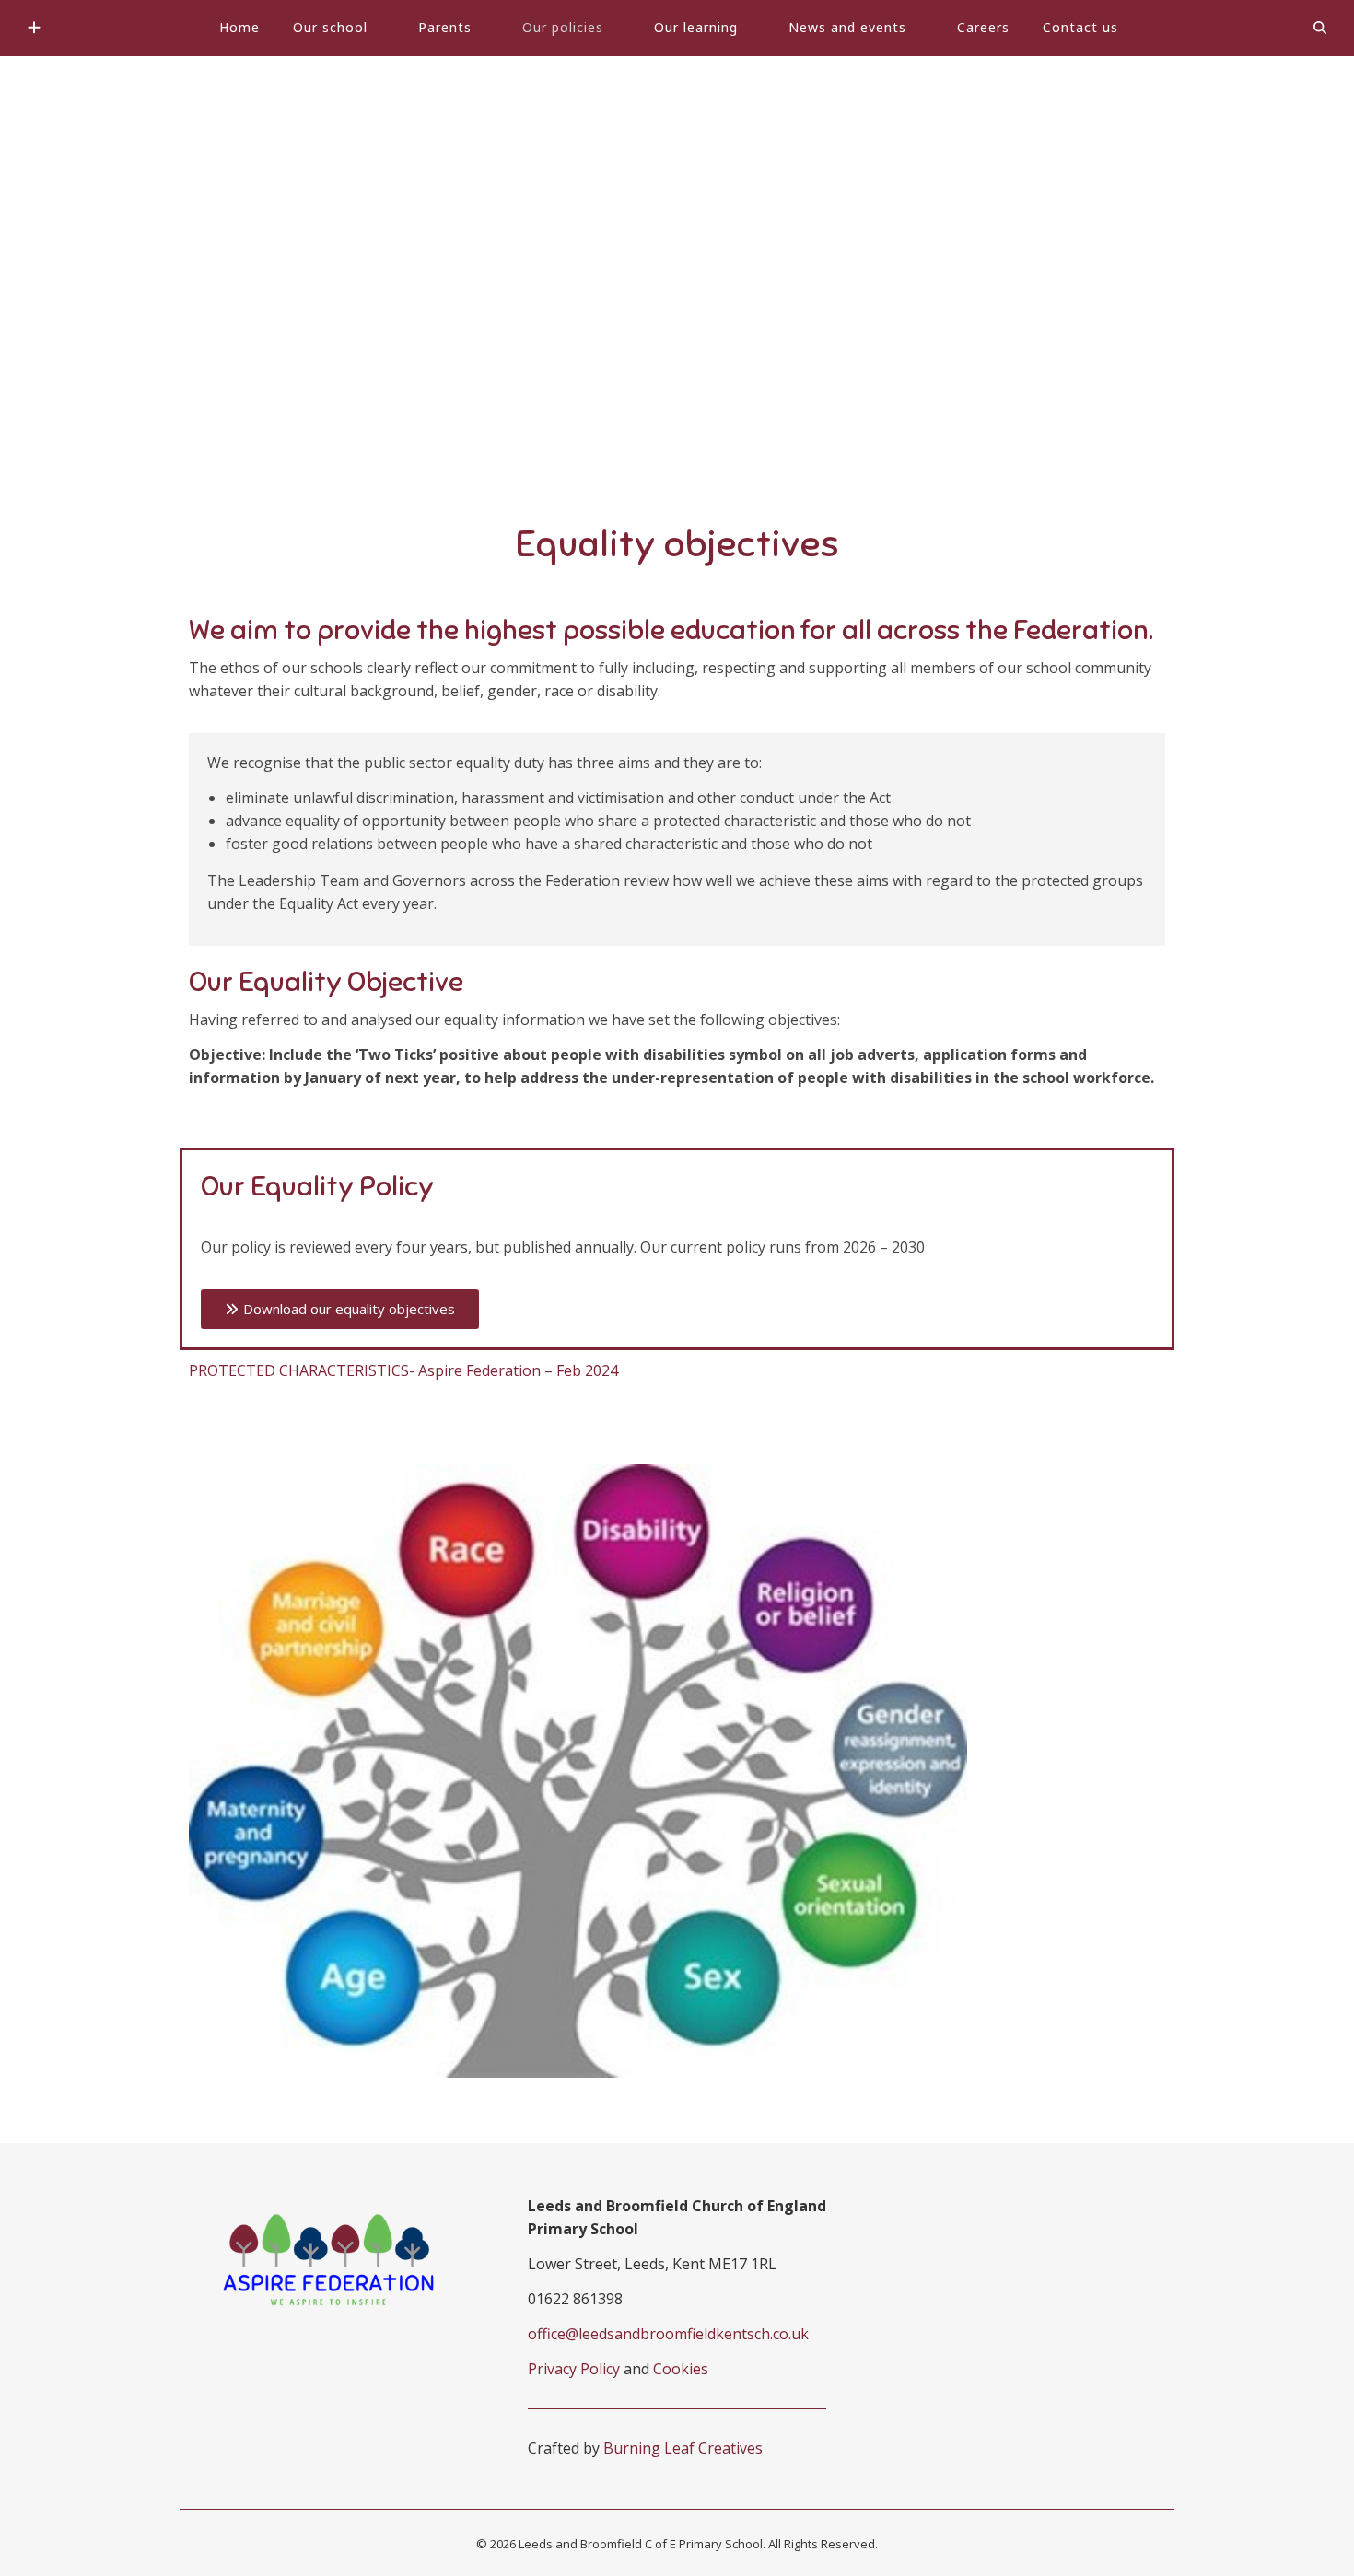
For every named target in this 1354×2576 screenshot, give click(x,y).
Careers (983, 27)
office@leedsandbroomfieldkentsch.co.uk (668, 2334)
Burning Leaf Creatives (683, 2448)
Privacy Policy (574, 2369)
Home (239, 27)
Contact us (1080, 27)
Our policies (563, 27)
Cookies (681, 2369)
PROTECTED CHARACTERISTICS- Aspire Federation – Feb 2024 (403, 1370)
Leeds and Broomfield (677, 240)
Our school (330, 27)
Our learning (696, 27)
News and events (847, 27)
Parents (445, 27)
